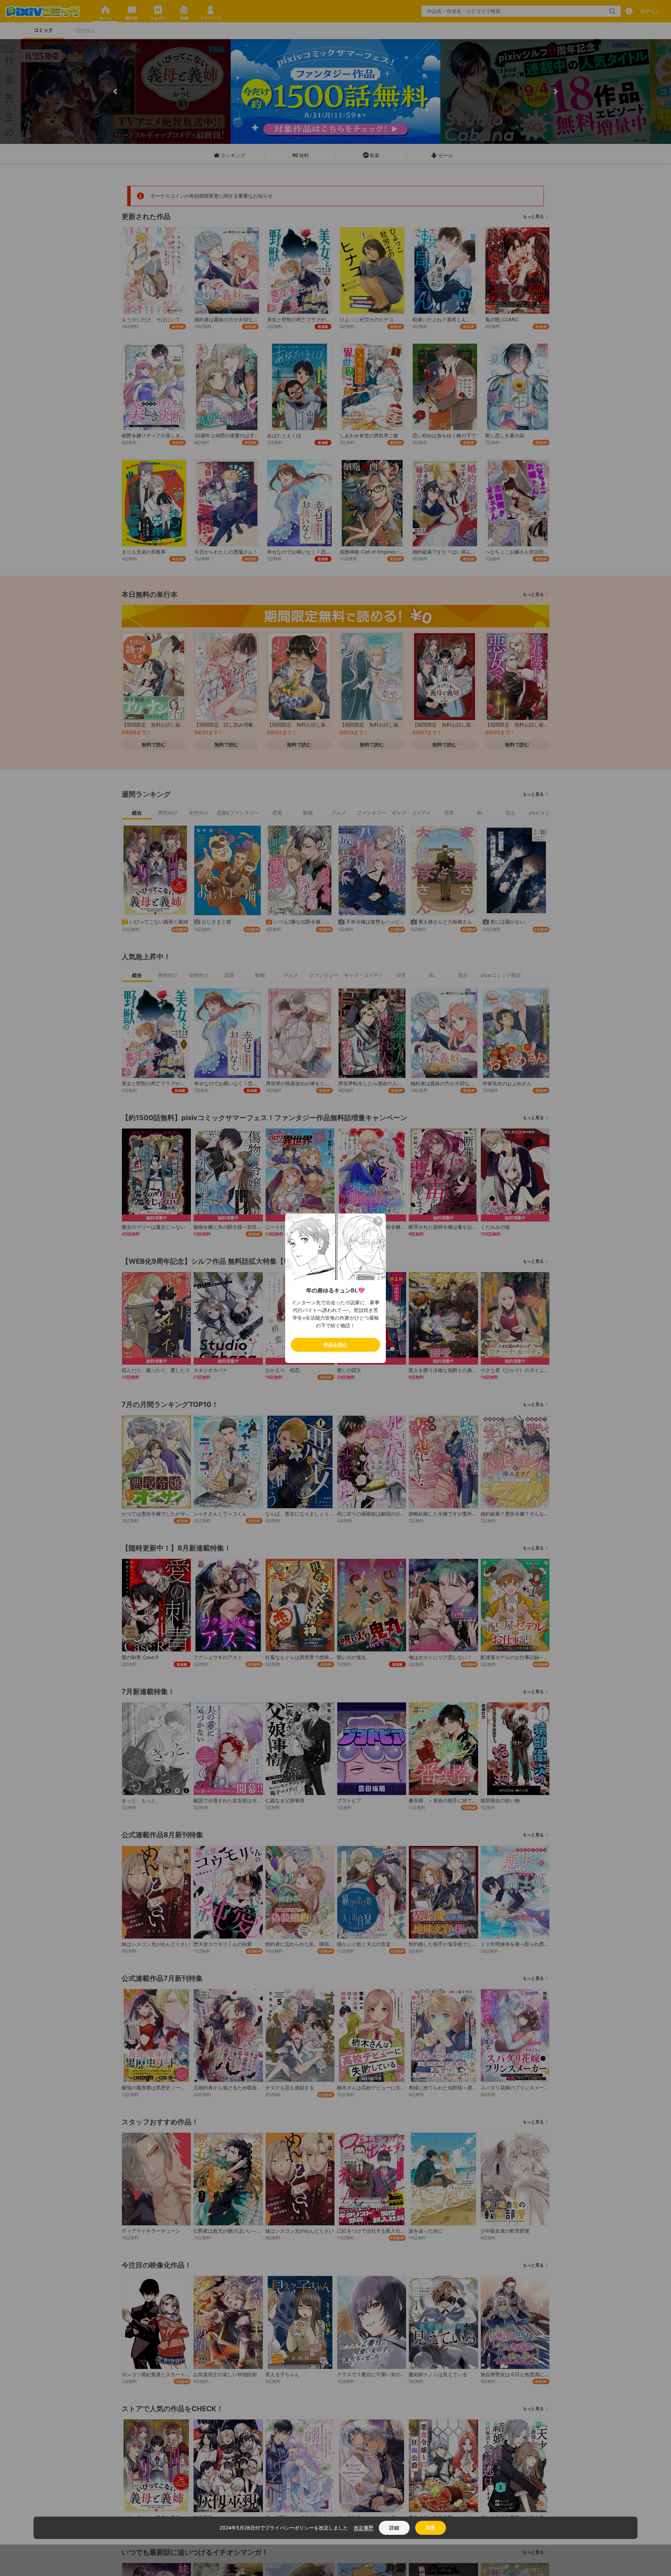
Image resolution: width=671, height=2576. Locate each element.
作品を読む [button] (335, 1345)
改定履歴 (363, 2528)
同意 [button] (431, 2528)
